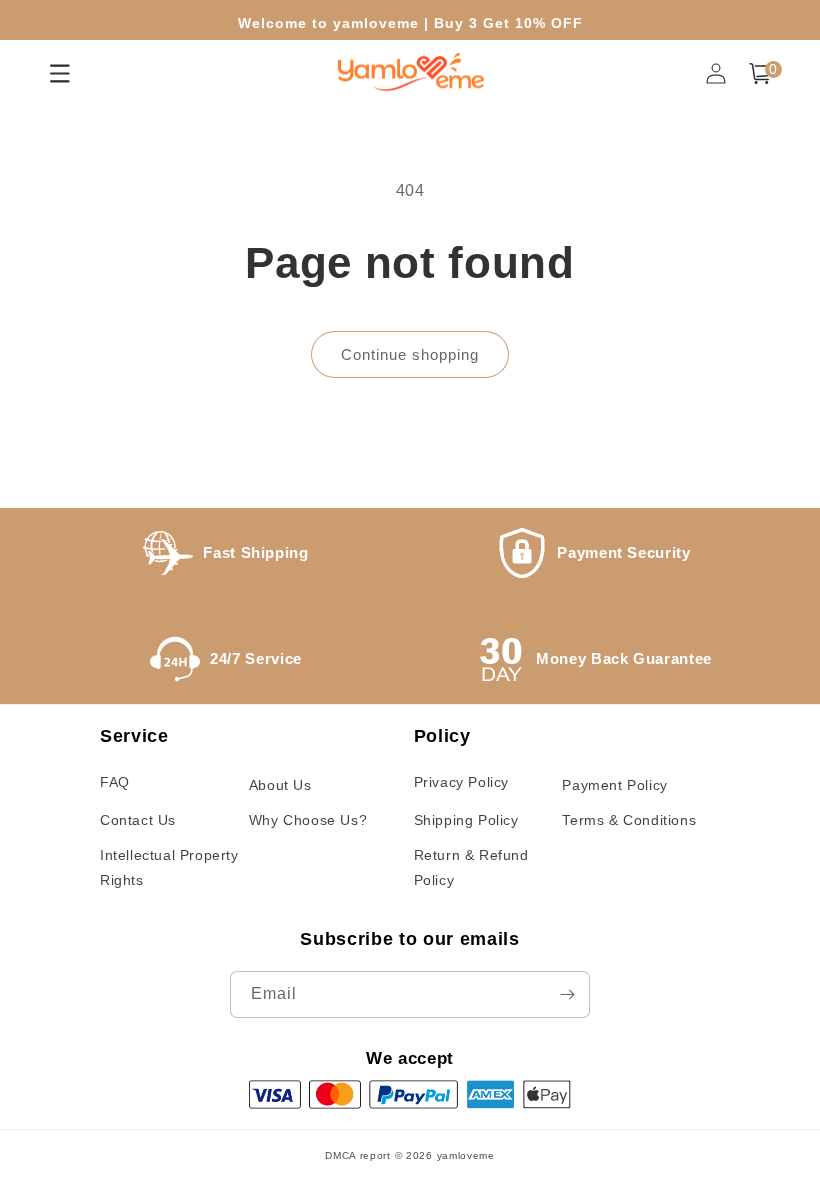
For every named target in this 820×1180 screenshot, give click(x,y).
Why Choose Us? (308, 820)
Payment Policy (614, 785)
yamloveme (466, 1155)
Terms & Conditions (629, 820)
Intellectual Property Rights (169, 867)
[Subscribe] (567, 994)
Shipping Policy (466, 820)
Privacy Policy (461, 782)
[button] (760, 73)
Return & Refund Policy (471, 867)
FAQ (115, 782)
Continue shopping (410, 354)
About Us (280, 785)
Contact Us (138, 820)
